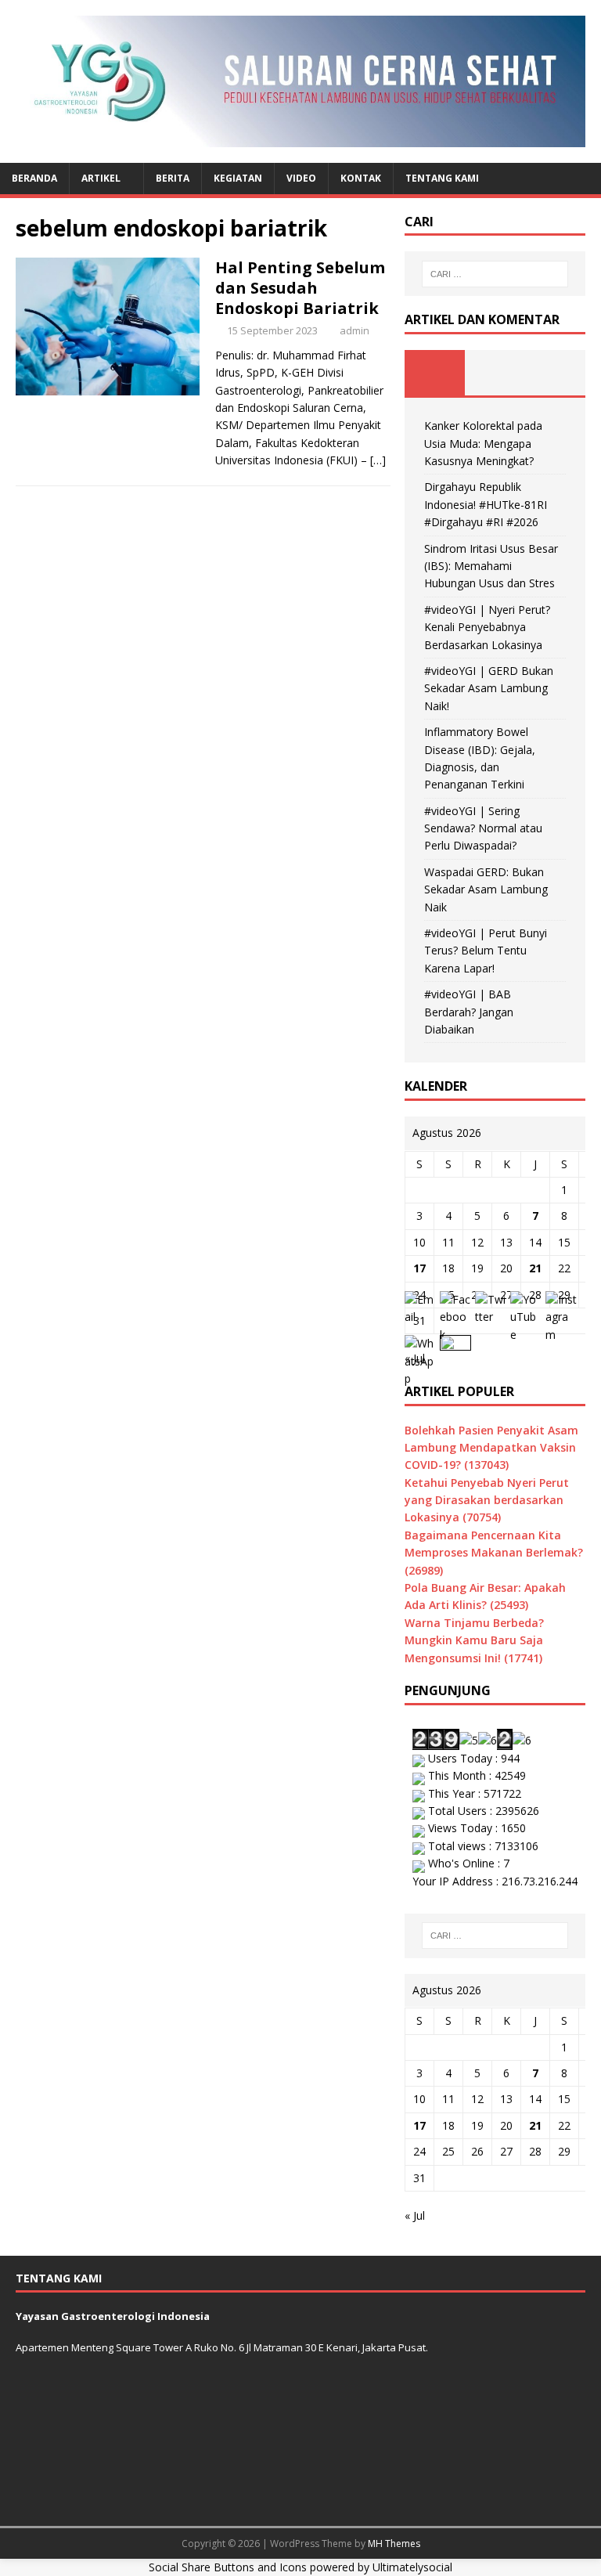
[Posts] (435, 373)
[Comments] (555, 373)
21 (535, 1268)
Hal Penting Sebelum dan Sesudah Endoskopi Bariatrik (300, 288)
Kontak (361, 178)
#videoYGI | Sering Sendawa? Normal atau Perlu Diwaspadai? (483, 828)
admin (354, 330)
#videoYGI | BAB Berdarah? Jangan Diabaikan (469, 1012)
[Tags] (495, 373)
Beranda (34, 178)
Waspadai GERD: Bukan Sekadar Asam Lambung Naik (486, 889)
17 (419, 1268)
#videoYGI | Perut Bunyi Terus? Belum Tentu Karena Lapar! (486, 951)
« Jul (415, 2215)
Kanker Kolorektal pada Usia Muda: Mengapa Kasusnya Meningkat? (483, 443)
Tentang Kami (442, 178)
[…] (378, 460)
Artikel (101, 178)
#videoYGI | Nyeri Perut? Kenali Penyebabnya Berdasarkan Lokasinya (487, 627)
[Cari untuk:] (495, 274)
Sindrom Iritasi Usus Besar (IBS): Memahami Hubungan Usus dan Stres (491, 566)
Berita (173, 178)
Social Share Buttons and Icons (228, 2567)
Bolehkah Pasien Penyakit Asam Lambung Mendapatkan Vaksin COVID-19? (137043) (491, 1448)
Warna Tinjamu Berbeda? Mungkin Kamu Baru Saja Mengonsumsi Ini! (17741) (474, 1640)
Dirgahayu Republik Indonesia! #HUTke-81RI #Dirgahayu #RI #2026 (486, 504)
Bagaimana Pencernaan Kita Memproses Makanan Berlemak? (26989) (494, 1553)
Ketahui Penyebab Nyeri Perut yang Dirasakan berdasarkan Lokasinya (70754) (487, 1500)
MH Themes (394, 2544)
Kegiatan (238, 178)
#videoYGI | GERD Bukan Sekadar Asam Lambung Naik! (489, 688)
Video (301, 178)
